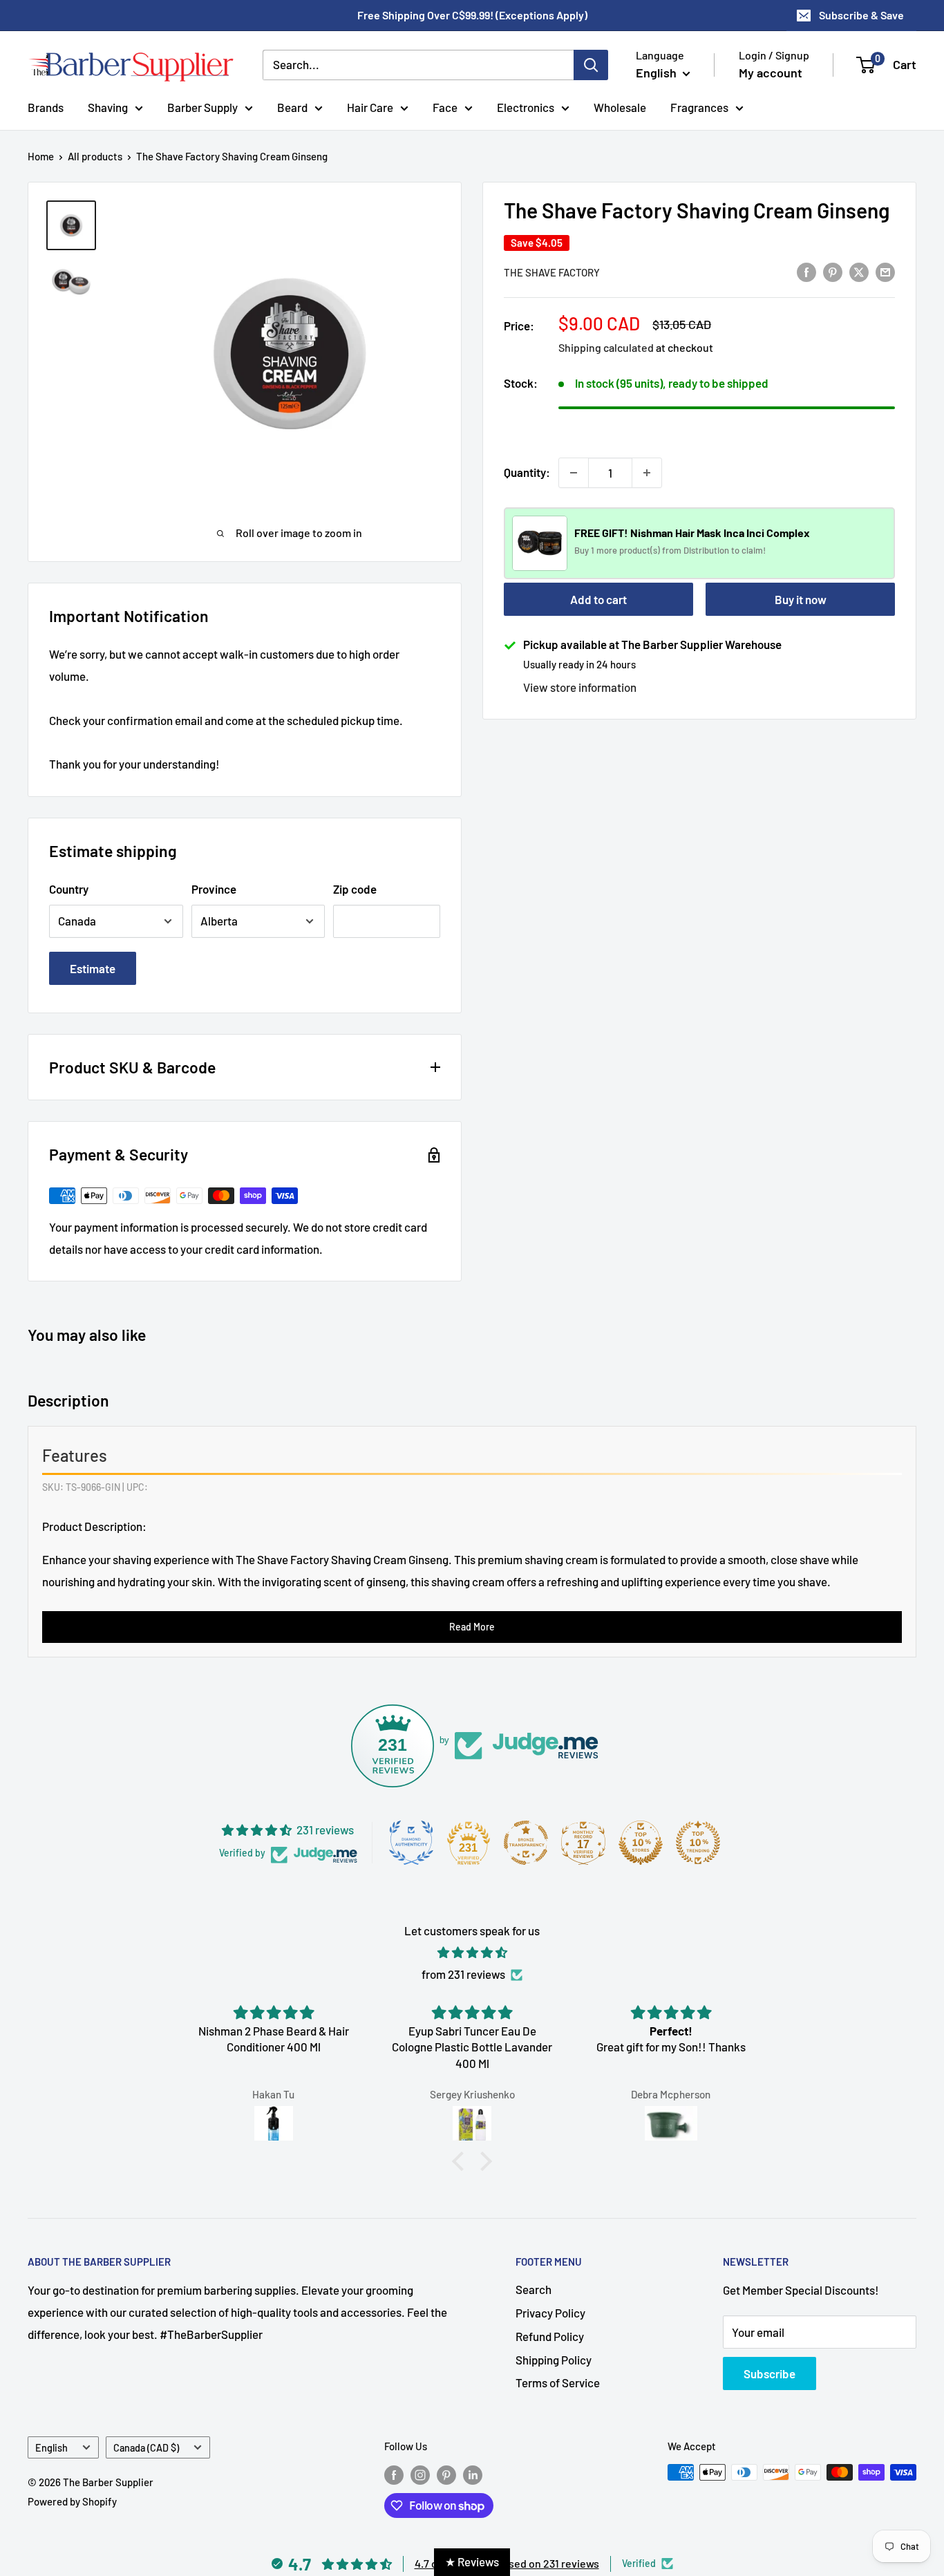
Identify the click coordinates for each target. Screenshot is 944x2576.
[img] (472, 1953)
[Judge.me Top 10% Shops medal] (641, 1843)
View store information (580, 687)
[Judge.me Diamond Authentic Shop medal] (411, 1843)
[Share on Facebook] (806, 271)
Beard (292, 106)
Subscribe (770, 2373)
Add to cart (598, 599)
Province (214, 889)
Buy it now (801, 599)
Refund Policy (550, 2336)
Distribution (707, 551)
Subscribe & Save (861, 15)
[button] (462, 2161)
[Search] (591, 65)
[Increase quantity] (647, 473)
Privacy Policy (550, 2313)
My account (771, 73)
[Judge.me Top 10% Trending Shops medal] (698, 1843)
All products (95, 156)
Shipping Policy (554, 2360)
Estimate (93, 968)
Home (41, 156)
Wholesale (620, 106)
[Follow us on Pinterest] (446, 2474)
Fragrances (699, 106)
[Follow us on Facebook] (394, 2474)
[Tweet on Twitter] (859, 271)
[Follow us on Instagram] (420, 2474)
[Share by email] (885, 271)
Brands (46, 106)
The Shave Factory (552, 272)
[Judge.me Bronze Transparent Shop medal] (526, 1843)
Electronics (526, 106)
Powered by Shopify (72, 2501)
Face (445, 106)
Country (69, 889)
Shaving (108, 106)
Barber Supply (202, 106)
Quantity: (527, 472)
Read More (472, 1627)
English (51, 2448)
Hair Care (370, 106)
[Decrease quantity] (574, 473)
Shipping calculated (606, 347)
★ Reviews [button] (472, 2561)
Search (534, 2289)
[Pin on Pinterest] (833, 271)
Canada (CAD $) (146, 2448)
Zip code (355, 889)
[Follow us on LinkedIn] (473, 2474)
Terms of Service (558, 2382)
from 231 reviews (463, 1974)
